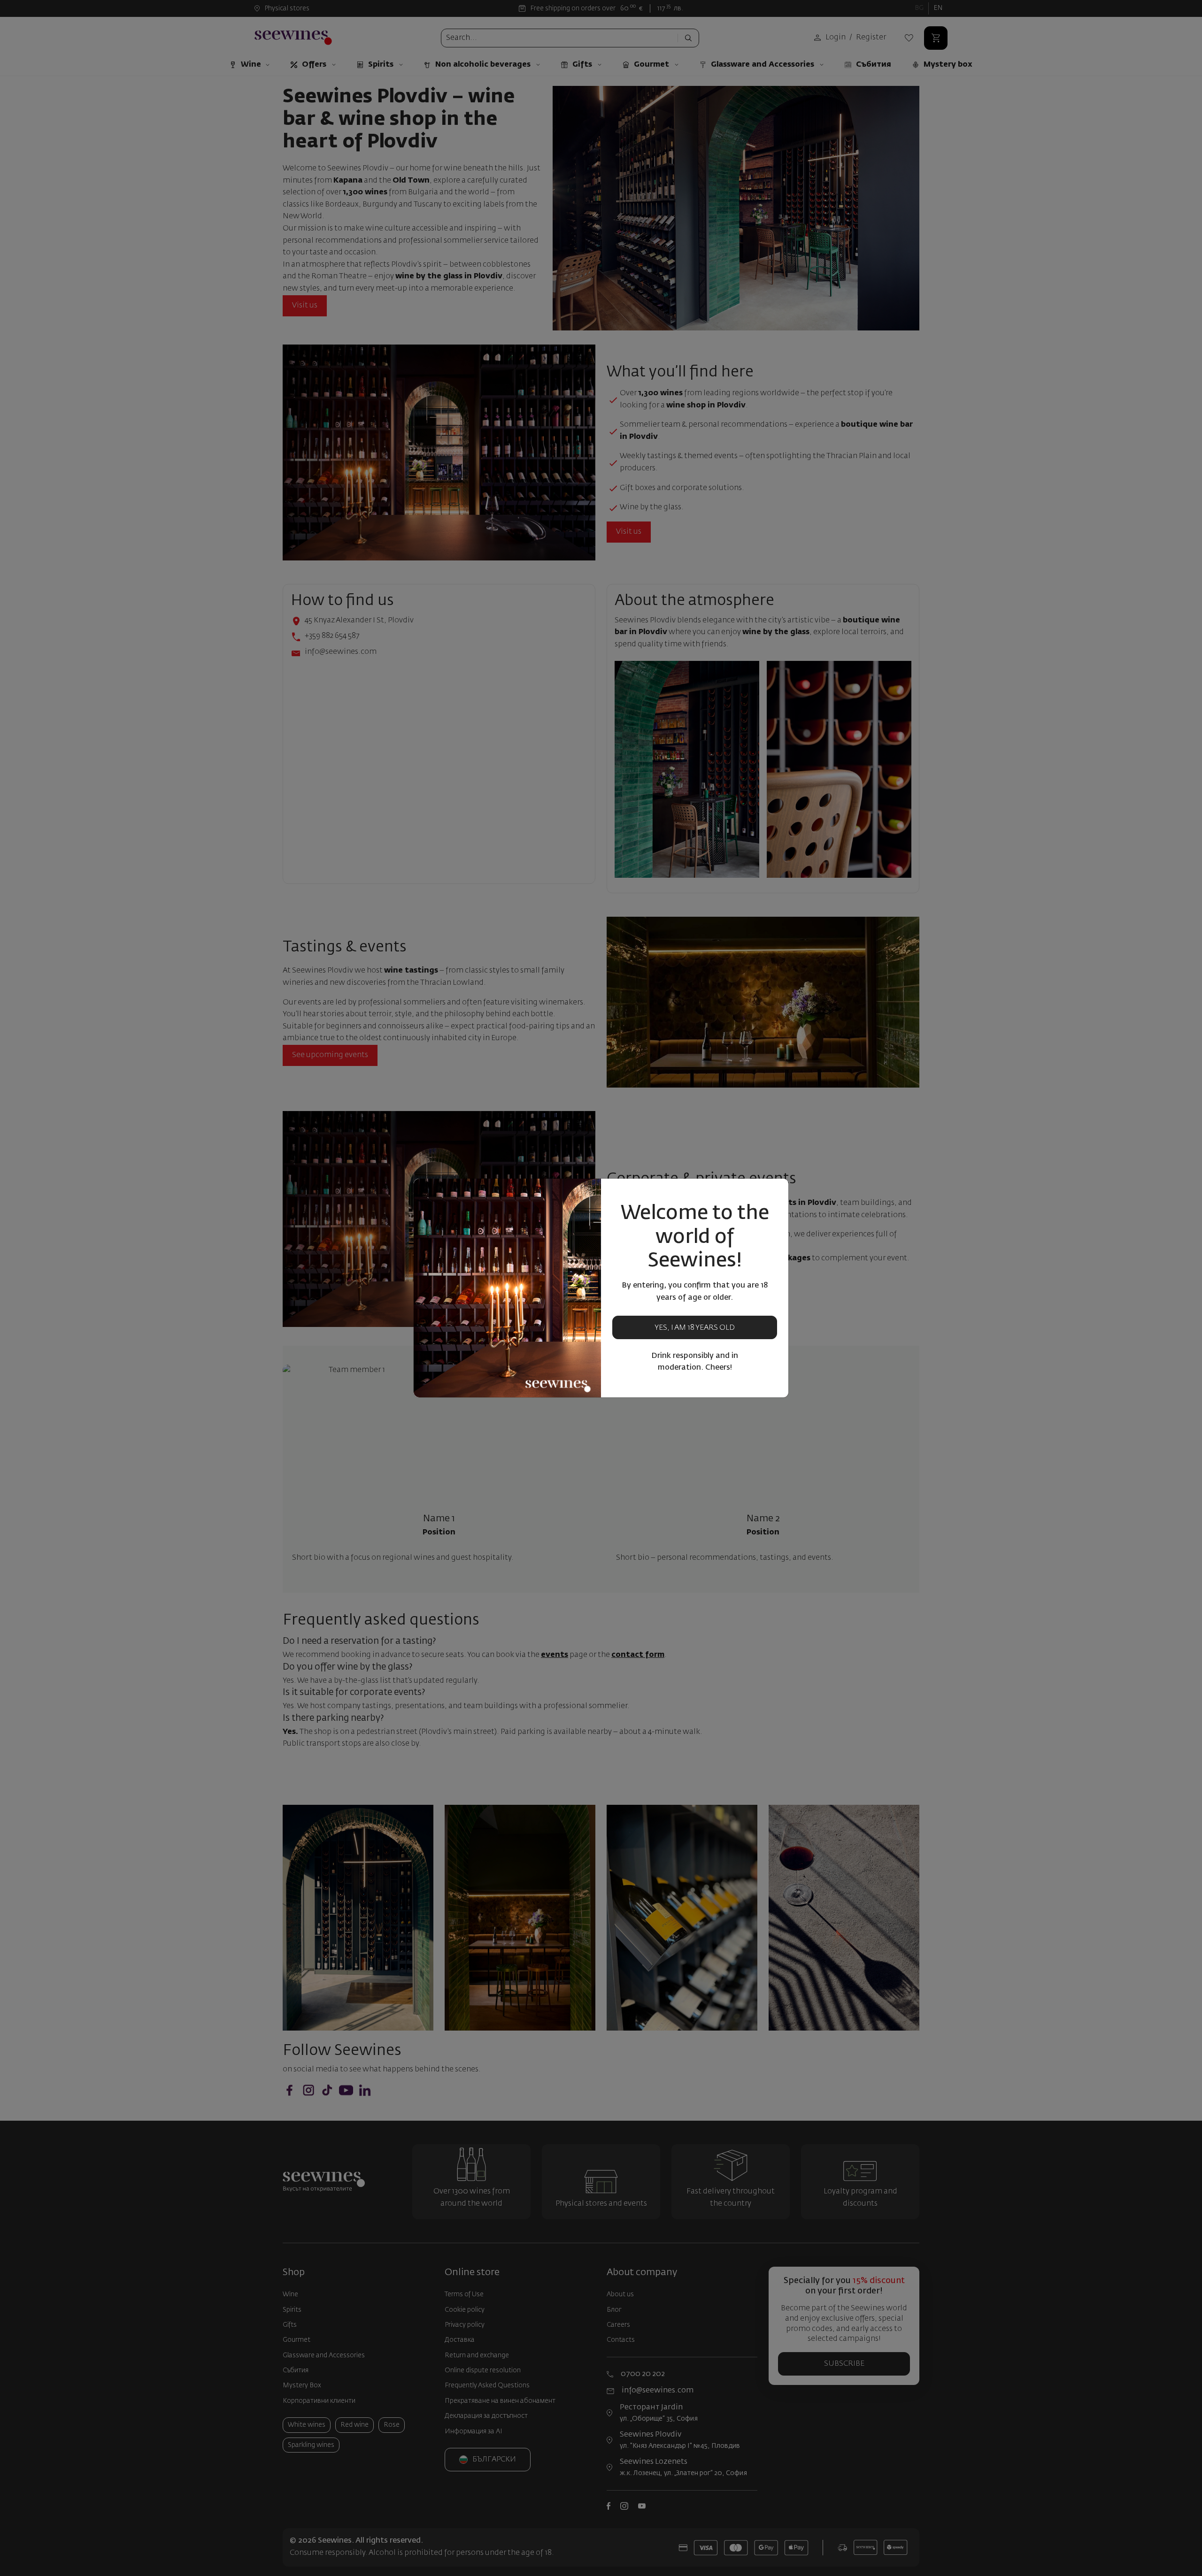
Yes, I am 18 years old (695, 1328)
